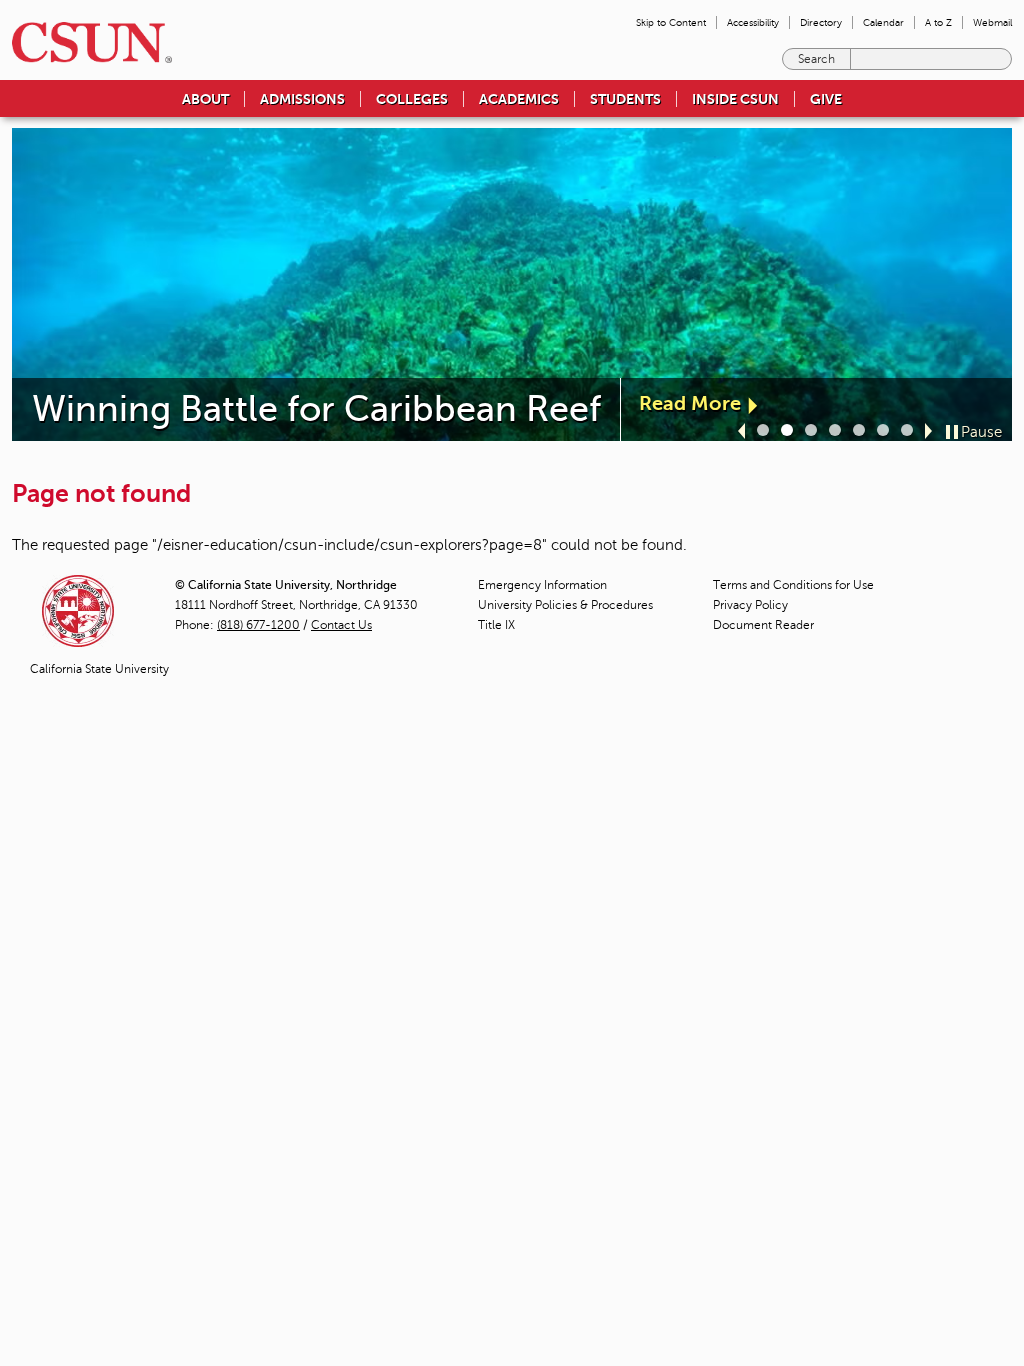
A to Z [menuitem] (938, 22)
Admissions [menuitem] (302, 99)
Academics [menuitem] (519, 99)
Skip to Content (671, 22)
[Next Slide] (928, 431)
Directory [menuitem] (821, 22)
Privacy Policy (750, 605)
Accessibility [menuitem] (753, 22)
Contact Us (341, 625)
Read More (690, 403)
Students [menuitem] (625, 99)
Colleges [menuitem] (412, 99)
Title (496, 625)
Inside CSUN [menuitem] (735, 99)
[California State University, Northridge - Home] (86, 42)
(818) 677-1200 (258, 625)
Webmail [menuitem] (992, 22)
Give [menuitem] (826, 99)
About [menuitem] (205, 99)
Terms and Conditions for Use (793, 585)
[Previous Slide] (741, 431)
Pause (981, 432)
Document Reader (763, 625)
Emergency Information (542, 585)
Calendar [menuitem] (883, 22)
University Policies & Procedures (565, 605)
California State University (99, 669)
